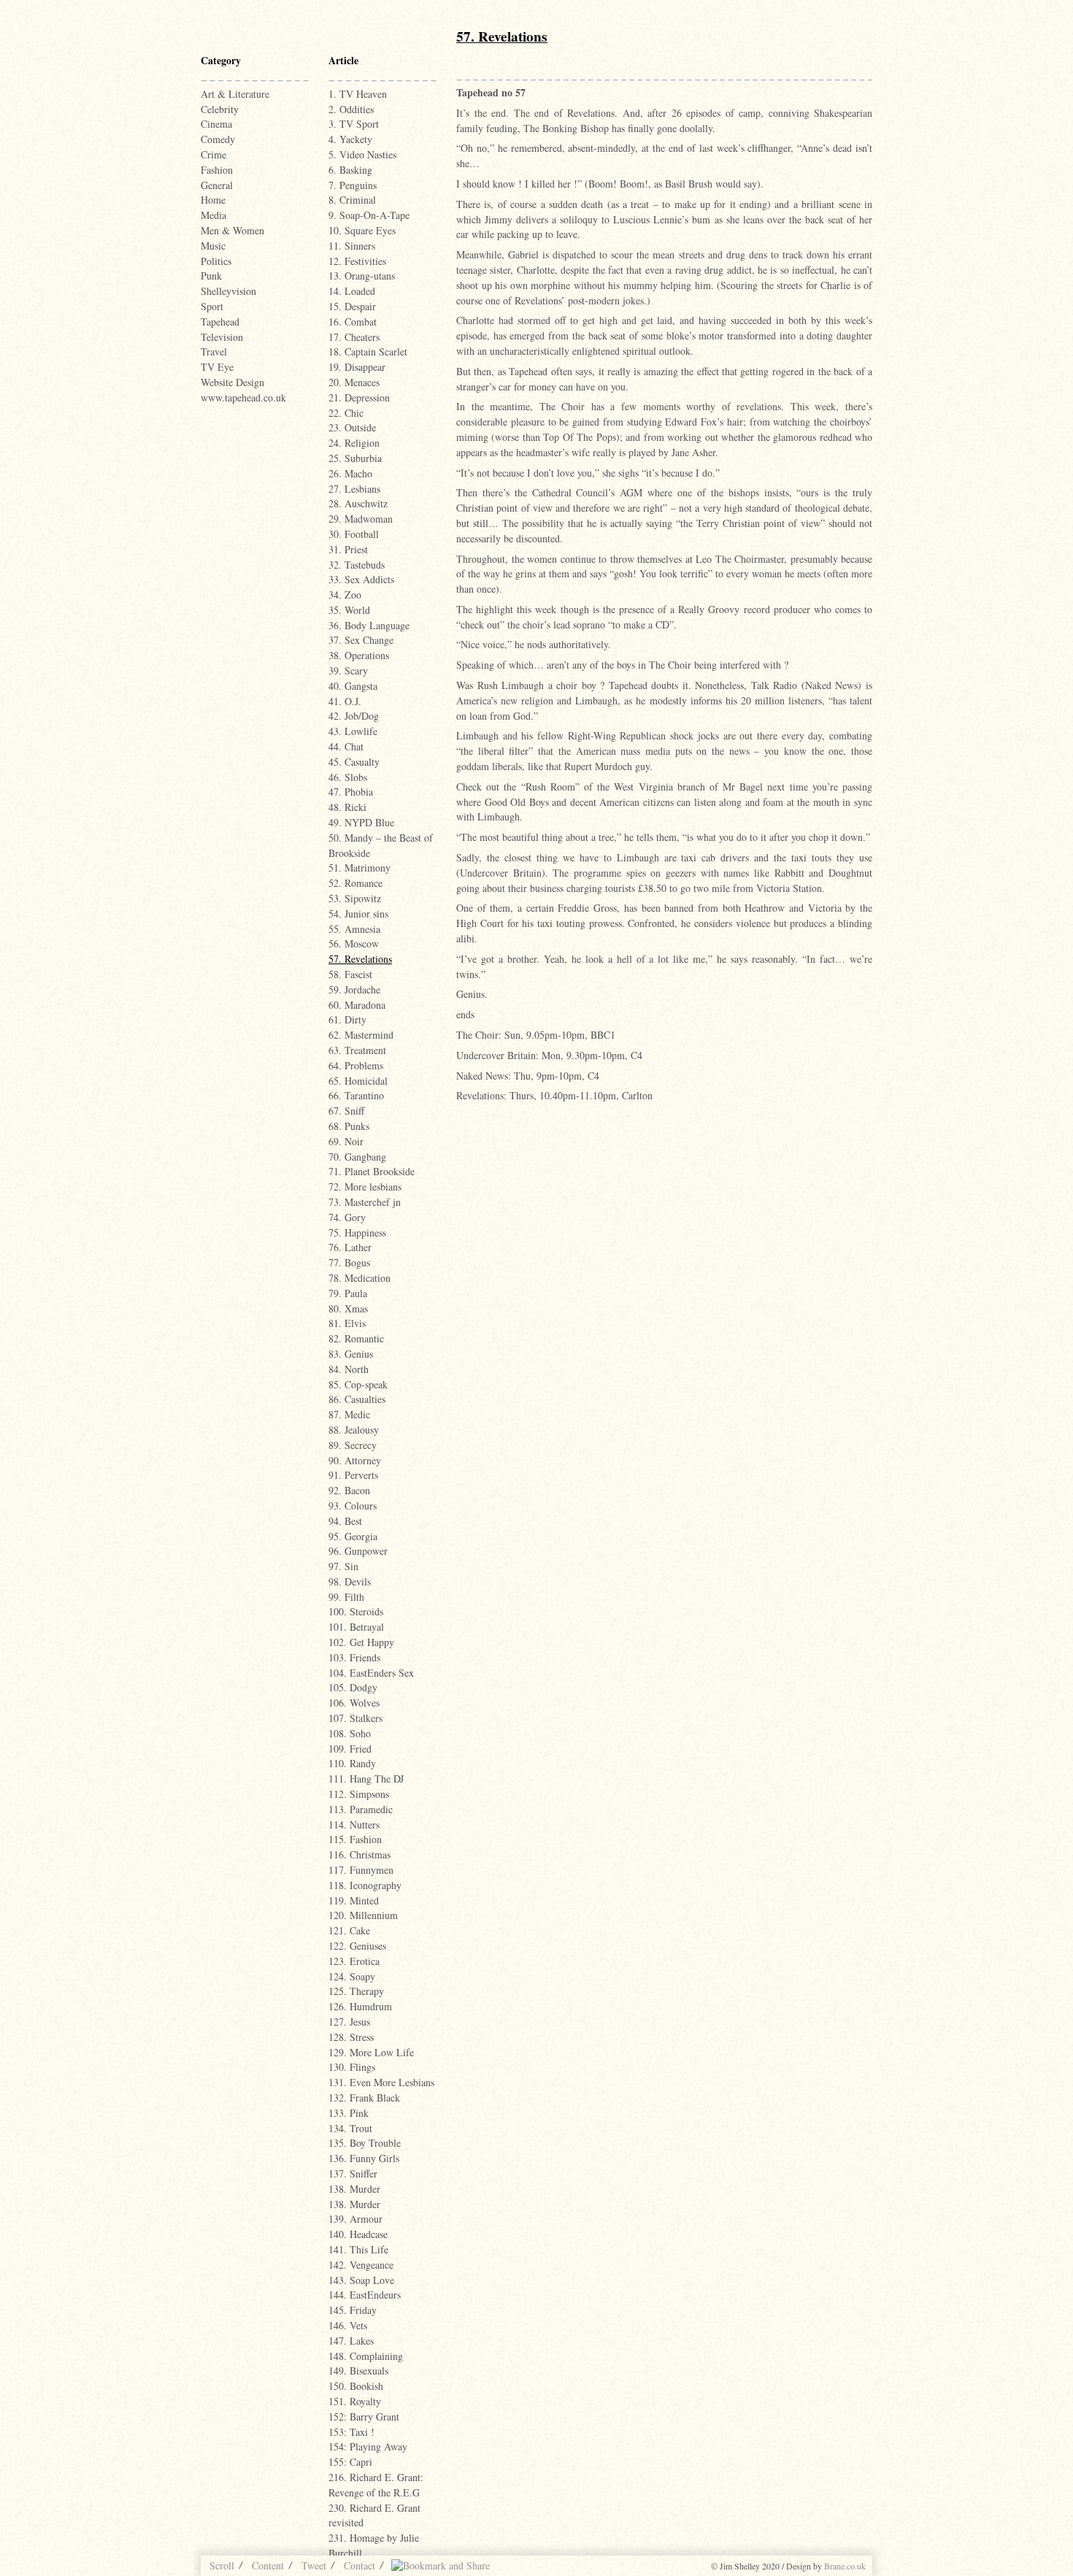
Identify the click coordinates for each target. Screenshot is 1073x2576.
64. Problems (356, 1065)
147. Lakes (351, 2341)
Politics (216, 261)
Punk (211, 276)
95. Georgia (353, 1536)
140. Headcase (358, 2234)
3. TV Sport (354, 124)
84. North (349, 1369)
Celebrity (220, 109)
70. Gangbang (357, 1157)
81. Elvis (347, 1323)
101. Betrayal (356, 1627)
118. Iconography (365, 1885)
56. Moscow (354, 943)
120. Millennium (363, 1915)
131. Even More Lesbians (381, 2082)
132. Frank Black (364, 2098)
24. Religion (354, 443)
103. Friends (354, 1657)
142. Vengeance (361, 2265)
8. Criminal (352, 200)
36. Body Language (369, 625)
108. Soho (350, 1733)
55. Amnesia (354, 929)
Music (213, 246)
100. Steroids (356, 1611)
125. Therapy (356, 1991)
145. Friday (353, 2310)
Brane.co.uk (845, 2566)
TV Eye (217, 367)
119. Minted (354, 1900)
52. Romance (355, 883)
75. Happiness (357, 1233)
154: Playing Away (368, 2446)
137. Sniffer (353, 2173)
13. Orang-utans (362, 276)
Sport (212, 306)
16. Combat (353, 322)
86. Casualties (357, 1399)
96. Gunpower (358, 1551)
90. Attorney (355, 1460)
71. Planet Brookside (372, 1171)
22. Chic (346, 413)
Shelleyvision (228, 291)
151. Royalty (355, 2401)
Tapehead (220, 322)
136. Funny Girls (364, 2158)
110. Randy (352, 1763)
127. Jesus (349, 2022)
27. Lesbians (354, 489)
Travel (214, 351)
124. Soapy (352, 1976)
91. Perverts (353, 1475)
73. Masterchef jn (365, 1202)
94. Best (345, 1521)
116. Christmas (359, 1854)
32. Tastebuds (357, 565)
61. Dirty (347, 1019)
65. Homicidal (358, 1081)
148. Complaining (366, 2356)
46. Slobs (348, 777)
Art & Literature (235, 94)
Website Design (232, 382)
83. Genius (351, 1354)
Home (213, 200)
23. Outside (352, 427)
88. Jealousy (354, 1430)
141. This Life (358, 2249)
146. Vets (348, 2325)
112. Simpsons (359, 1794)
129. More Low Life (371, 2052)
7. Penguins (353, 185)
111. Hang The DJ (366, 1779)
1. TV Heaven (358, 94)
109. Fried (350, 1749)
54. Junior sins (358, 914)
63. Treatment (357, 1050)
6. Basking (350, 170)
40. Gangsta (353, 686)
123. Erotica (354, 1961)
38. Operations (359, 655)
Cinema (216, 124)
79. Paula (348, 1293)
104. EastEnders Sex (371, 1673)
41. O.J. (345, 701)
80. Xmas (348, 1308)
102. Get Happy (361, 1642)
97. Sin (343, 1566)
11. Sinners (352, 246)
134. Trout (350, 2128)
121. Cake (349, 1930)
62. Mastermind (361, 1035)
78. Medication (359, 1278)
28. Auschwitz (358, 503)
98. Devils (350, 1581)
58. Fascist (350, 974)
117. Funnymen (361, 1870)
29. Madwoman (361, 519)
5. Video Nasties (362, 154)
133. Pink (349, 2113)
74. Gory (347, 1217)
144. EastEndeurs (365, 2295)
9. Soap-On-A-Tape (369, 215)
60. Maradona (357, 1005)
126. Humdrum (360, 2006)
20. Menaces (354, 382)
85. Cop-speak (358, 1384)
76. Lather (350, 1247)
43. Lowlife (353, 731)
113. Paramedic (361, 1809)
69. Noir (346, 1141)
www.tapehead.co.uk (243, 397)
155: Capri (350, 2462)
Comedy (218, 139)
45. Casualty (354, 762)
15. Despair (352, 306)
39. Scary (348, 670)
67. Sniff (346, 1111)
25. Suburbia (355, 458)
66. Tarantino (356, 1095)
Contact (359, 2565)
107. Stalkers (355, 1718)
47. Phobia (351, 792)
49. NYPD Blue (361, 822)
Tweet (314, 2565)
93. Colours (353, 1506)
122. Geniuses (357, 1946)
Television (222, 337)
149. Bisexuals (358, 2371)
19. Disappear (357, 367)
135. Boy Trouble (365, 2143)
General (217, 185)
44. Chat (346, 746)
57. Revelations (360, 959)
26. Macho (350, 473)
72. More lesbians (365, 1187)
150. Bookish (356, 2386)
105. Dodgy (353, 1687)
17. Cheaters (354, 337)
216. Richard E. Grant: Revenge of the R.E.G (376, 2485)
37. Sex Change (361, 640)
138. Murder (354, 2189)
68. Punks (349, 1126)
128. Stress (351, 2037)
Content (268, 2565)
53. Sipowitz (355, 898)
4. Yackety (350, 139)
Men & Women (232, 230)
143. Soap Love (361, 2280)
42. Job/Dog (354, 716)
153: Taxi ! (351, 2432)
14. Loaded (352, 291)
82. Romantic (356, 1338)
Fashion (217, 170)
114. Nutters (354, 1825)
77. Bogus (349, 1262)
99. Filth (346, 1597)
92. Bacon (349, 1490)
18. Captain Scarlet (368, 351)
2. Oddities (351, 109)
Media (214, 215)
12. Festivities (357, 261)
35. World (349, 610)
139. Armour (355, 2219)
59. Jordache (354, 989)
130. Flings (352, 2067)
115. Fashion (355, 1839)
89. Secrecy (353, 1445)
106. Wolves (354, 1703)
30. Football (354, 534)
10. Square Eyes (362, 230)
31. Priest (348, 549)
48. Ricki (347, 807)
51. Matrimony (359, 868)
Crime (214, 154)
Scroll (222, 2565)
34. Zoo (345, 595)
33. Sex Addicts (361, 579)
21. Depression (359, 397)
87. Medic (349, 1414)
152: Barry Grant (364, 2417)
